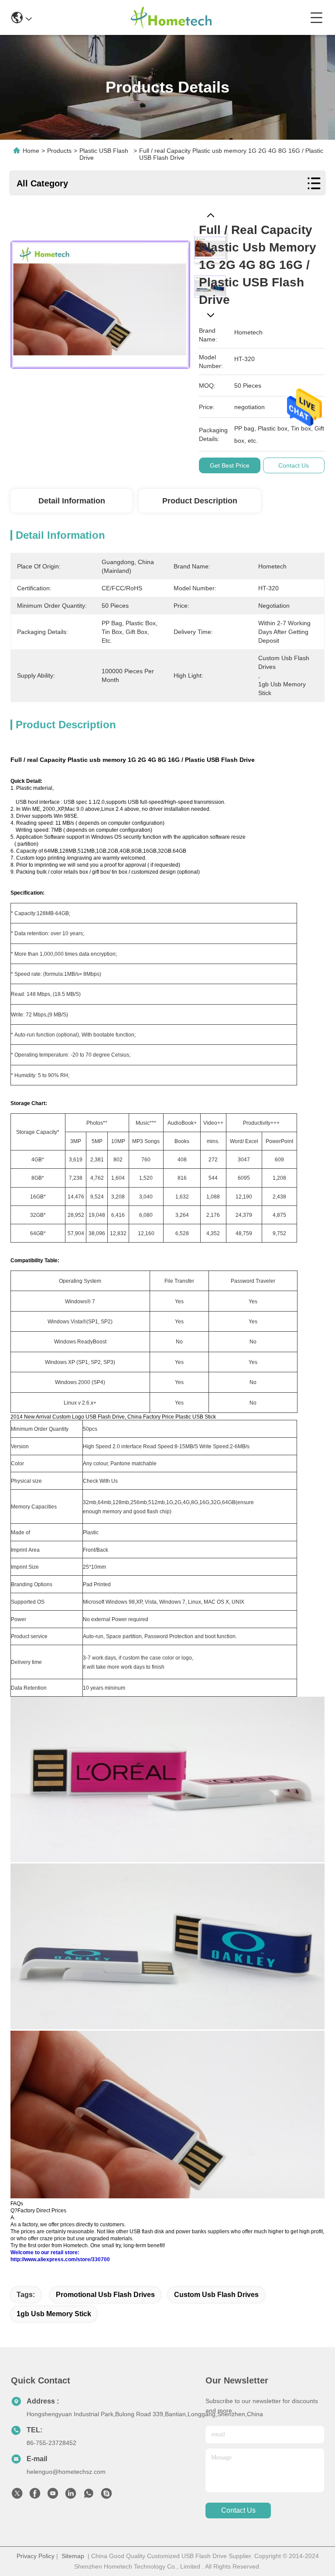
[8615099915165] (89, 2496)
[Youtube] (53, 2496)
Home (31, 151)
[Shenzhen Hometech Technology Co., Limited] (171, 17)
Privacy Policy (36, 2556)
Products (59, 151)
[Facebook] (35, 2496)
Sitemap (73, 2556)
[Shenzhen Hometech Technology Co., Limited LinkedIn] (71, 2496)
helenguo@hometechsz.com (66, 2472)
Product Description (200, 501)
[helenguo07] (106, 2496)
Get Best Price (230, 465)
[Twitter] (17, 2496)
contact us (238, 2510)
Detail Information (72, 501)
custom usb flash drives (216, 2295)
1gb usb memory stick (54, 2314)
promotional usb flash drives (105, 2295)
